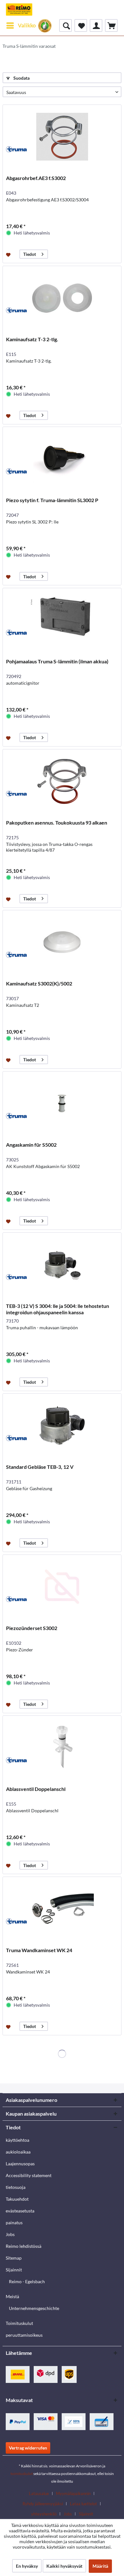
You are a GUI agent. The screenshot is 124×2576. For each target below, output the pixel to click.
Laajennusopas (20, 2164)
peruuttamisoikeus (24, 2335)
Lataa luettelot (83, 2504)
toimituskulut (22, 2474)
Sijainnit (14, 2270)
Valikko (27, 25)
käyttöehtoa (17, 2140)
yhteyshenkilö (44, 2514)
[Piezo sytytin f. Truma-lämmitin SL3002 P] (62, 459)
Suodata (21, 78)
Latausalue (39, 2493)
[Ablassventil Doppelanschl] (62, 1748)
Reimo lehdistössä (24, 2246)
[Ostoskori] (111, 25)
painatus (14, 2222)
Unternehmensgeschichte (34, 2308)
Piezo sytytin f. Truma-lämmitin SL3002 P (52, 500)
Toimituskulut (19, 2323)
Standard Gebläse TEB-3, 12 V (40, 1467)
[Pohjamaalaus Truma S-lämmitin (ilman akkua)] (62, 620)
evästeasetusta (20, 2211)
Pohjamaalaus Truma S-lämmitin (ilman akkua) (57, 661)
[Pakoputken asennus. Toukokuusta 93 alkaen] (62, 781)
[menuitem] (21, 25)
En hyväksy (27, 2566)
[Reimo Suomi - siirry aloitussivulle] (19, 10)
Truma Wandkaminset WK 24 (39, 1950)
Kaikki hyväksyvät (64, 2566)
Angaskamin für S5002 (31, 1145)
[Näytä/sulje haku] (65, 25)
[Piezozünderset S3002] (62, 1587)
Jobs (10, 2234)
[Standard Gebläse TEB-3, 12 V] (62, 1425)
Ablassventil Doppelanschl (36, 1789)
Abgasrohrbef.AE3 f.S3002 (36, 178)
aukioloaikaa (18, 2152)
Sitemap (14, 2258)
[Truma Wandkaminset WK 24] (62, 1909)
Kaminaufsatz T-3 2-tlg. (32, 339)
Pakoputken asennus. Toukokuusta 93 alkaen (57, 823)
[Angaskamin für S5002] (62, 1103)
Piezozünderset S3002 (32, 1628)
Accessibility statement (29, 2175)
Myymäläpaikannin (73, 2493)
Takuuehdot (17, 2199)
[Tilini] (96, 25)
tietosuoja (16, 2187)
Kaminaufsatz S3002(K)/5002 (39, 983)
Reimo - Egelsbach (27, 2281)
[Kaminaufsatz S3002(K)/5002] (62, 942)
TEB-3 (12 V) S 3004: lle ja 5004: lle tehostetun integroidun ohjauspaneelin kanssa (58, 1309)
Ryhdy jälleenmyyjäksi (43, 2504)
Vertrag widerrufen (28, 2448)
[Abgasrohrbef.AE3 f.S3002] (62, 137)
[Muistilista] (81, 25)
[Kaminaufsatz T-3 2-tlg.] (62, 298)
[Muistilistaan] (9, 254)
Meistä (12, 2296)
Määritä (100, 2566)
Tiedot (30, 254)
